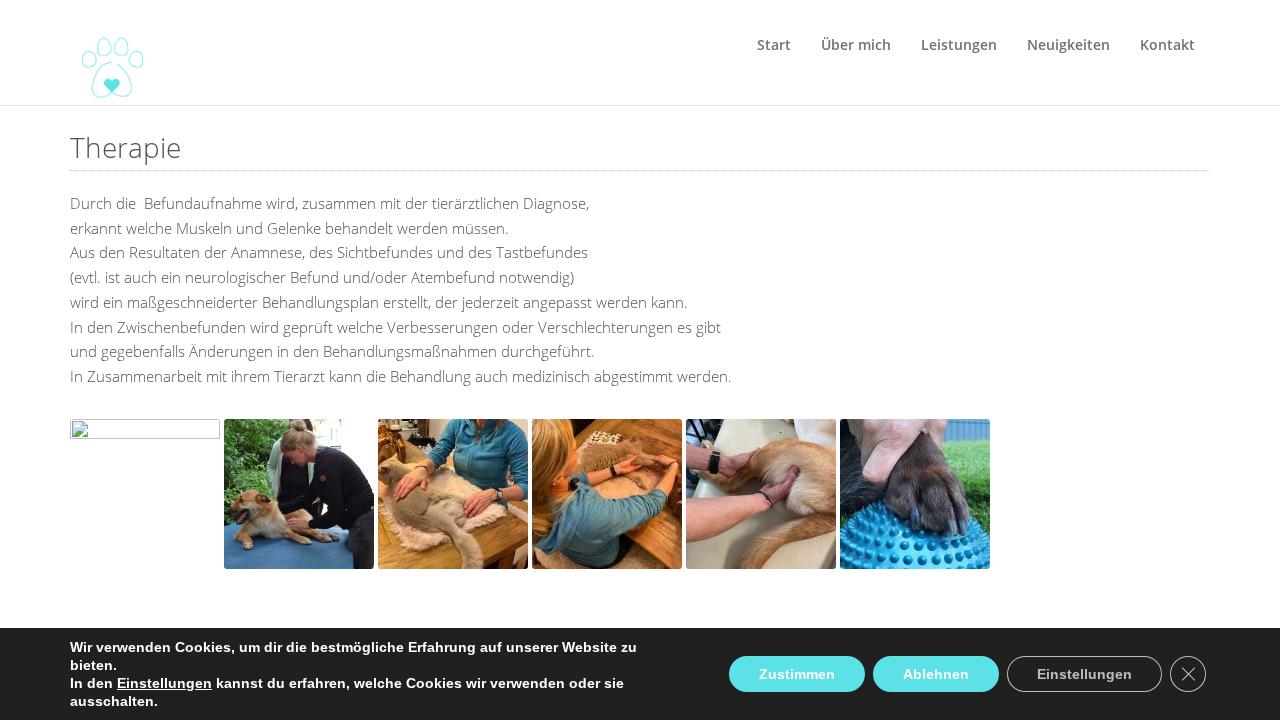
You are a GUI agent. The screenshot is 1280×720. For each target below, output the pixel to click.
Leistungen (959, 44)
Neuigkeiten (1068, 44)
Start (774, 44)
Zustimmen (797, 674)
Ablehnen (936, 674)
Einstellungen (164, 683)
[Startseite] (105, 52)
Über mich (856, 44)
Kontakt (1167, 44)
